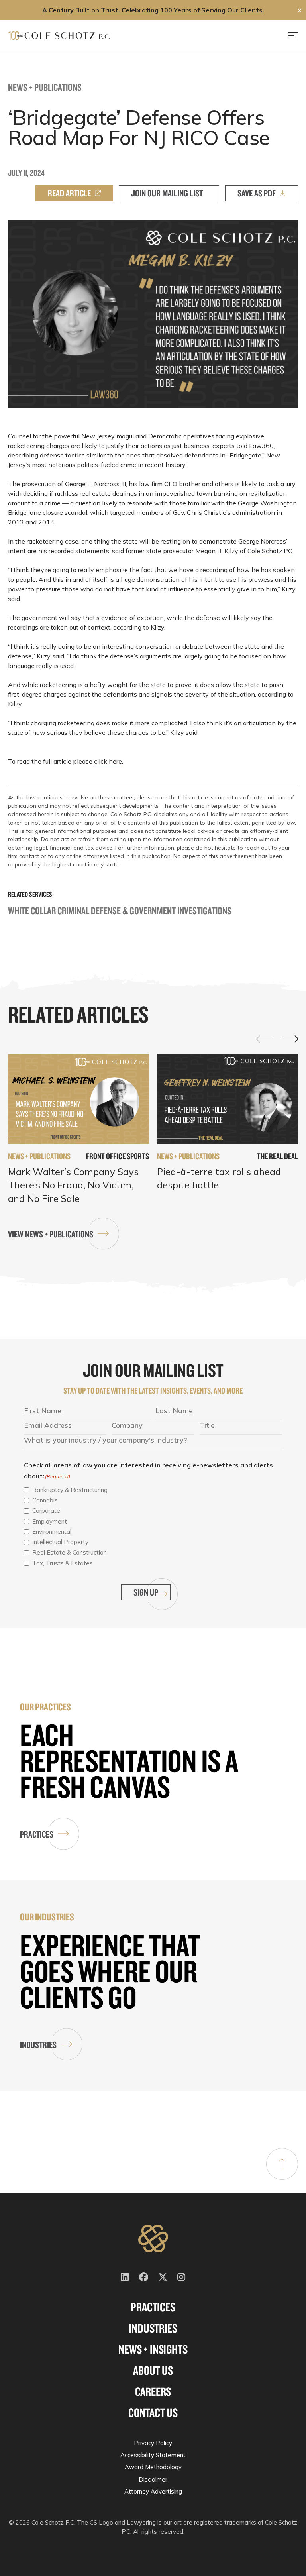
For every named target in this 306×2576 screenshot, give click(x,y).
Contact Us (153, 2413)
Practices (37, 1834)
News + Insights (153, 2349)
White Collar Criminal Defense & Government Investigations (120, 910)
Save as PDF (257, 193)
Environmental (52, 1532)
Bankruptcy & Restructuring (70, 1490)
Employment (50, 1521)
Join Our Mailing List (167, 193)
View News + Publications (51, 1234)
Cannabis (45, 1500)
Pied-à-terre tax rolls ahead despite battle (219, 1178)
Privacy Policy (153, 2443)
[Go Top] (282, 2164)
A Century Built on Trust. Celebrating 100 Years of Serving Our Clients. (153, 10)
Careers (153, 2391)
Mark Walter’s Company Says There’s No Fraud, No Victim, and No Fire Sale (73, 1185)
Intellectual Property (60, 1542)
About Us (153, 2370)
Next (290, 1039)
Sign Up (146, 1592)
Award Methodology (153, 2467)
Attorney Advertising (153, 2491)
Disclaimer (153, 2479)
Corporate (46, 1511)
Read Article (69, 193)
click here (108, 761)
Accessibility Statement (153, 2455)
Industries (38, 2045)
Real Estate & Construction (70, 1552)
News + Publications (45, 87)
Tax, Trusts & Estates (63, 1563)
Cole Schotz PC (270, 551)
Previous (265, 1039)
